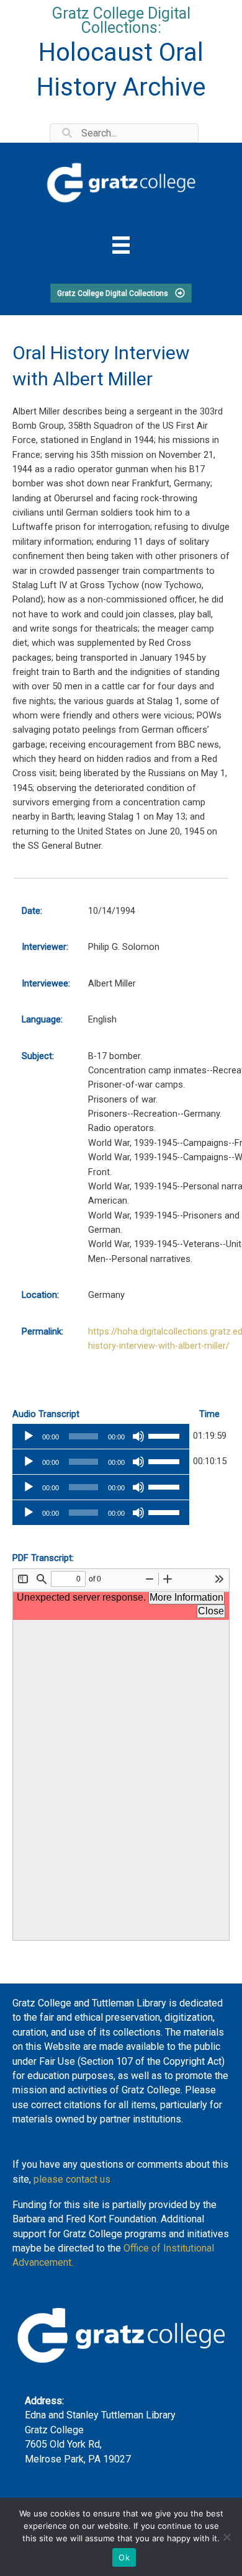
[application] (101, 1436)
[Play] (29, 1436)
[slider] (166, 1435)
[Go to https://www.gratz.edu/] (121, 181)
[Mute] (138, 1436)
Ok (124, 2557)
